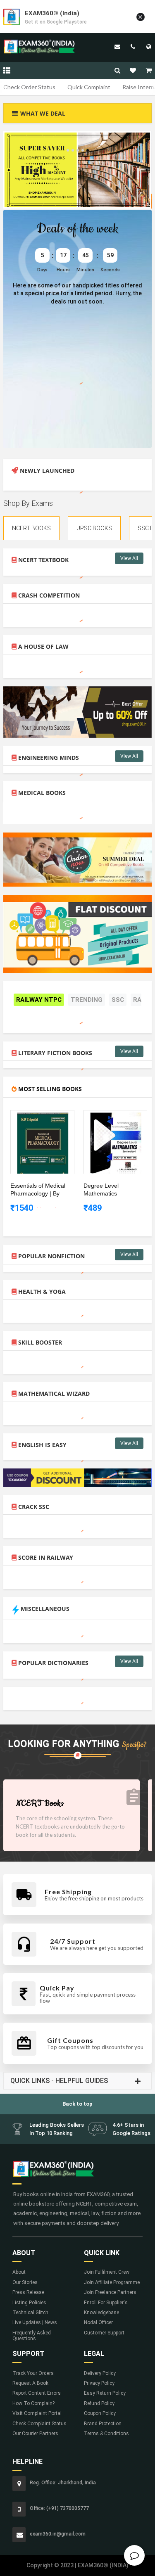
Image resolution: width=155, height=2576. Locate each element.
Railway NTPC (39, 1000)
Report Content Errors (37, 2393)
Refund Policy (99, 2403)
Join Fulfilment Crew (107, 2272)
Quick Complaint (89, 87)
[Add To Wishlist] (49, 1116)
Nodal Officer (98, 2322)
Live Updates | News (35, 2322)
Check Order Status (29, 87)
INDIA (149, 47)
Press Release (28, 2292)
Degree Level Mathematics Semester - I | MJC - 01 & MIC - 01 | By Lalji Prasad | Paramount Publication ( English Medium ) (110, 1190)
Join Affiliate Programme (112, 2282)
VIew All (129, 558)
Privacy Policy (99, 2383)
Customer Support (104, 2333)
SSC (118, 1000)
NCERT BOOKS (31, 528)
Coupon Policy (100, 2413)
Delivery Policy (100, 2373)
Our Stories (25, 2282)
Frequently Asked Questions (32, 2336)
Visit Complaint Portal (37, 2413)
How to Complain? (33, 2403)
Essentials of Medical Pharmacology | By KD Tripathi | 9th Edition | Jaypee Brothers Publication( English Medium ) (38, 1190)
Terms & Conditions (106, 2434)
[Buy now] (36, 1116)
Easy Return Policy (105, 2393)
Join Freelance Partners (110, 2292)
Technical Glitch (30, 2313)
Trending (87, 1000)
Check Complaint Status (39, 2424)
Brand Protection (103, 2424)
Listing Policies (29, 2303)
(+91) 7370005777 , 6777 (133, 47)
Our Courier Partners (35, 2434)
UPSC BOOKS (94, 528)
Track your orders (33, 2373)
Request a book (30, 2383)
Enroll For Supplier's (106, 2303)
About (19, 2272)
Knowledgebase (101, 2313)
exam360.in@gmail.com (117, 47)
